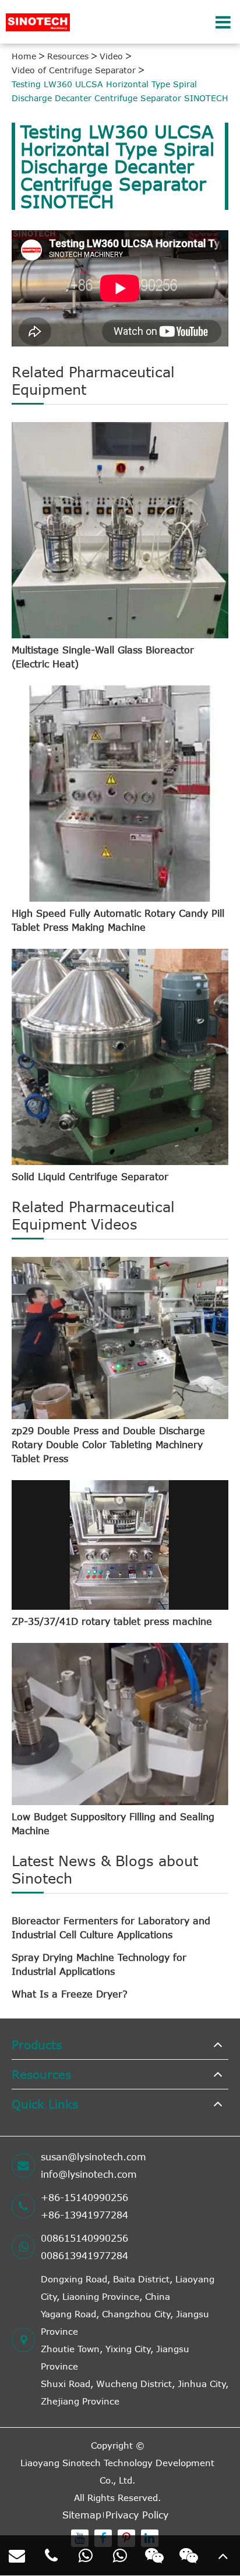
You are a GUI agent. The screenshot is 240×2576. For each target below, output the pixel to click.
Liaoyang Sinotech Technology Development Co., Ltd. (117, 2471)
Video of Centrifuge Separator (74, 70)
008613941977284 (84, 2256)
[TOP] (223, 2556)
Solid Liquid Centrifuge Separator (90, 1177)
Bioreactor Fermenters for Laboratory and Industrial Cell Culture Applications (111, 1928)
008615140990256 (84, 2238)
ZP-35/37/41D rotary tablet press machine (112, 1621)
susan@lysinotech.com (93, 2157)
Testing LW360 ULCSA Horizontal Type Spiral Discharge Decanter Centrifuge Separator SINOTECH (120, 91)
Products (37, 2044)
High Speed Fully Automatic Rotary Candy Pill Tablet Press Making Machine (118, 920)
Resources (68, 56)
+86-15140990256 (84, 2198)
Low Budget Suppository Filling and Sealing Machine (113, 1824)
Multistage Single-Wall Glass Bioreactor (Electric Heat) (103, 657)
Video (111, 56)
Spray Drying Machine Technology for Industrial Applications (99, 1964)
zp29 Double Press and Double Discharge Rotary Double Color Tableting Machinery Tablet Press (108, 1445)
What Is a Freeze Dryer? (70, 1994)
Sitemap (82, 2515)
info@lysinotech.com (89, 2174)
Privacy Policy (137, 2515)
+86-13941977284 (84, 2215)
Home (24, 56)
